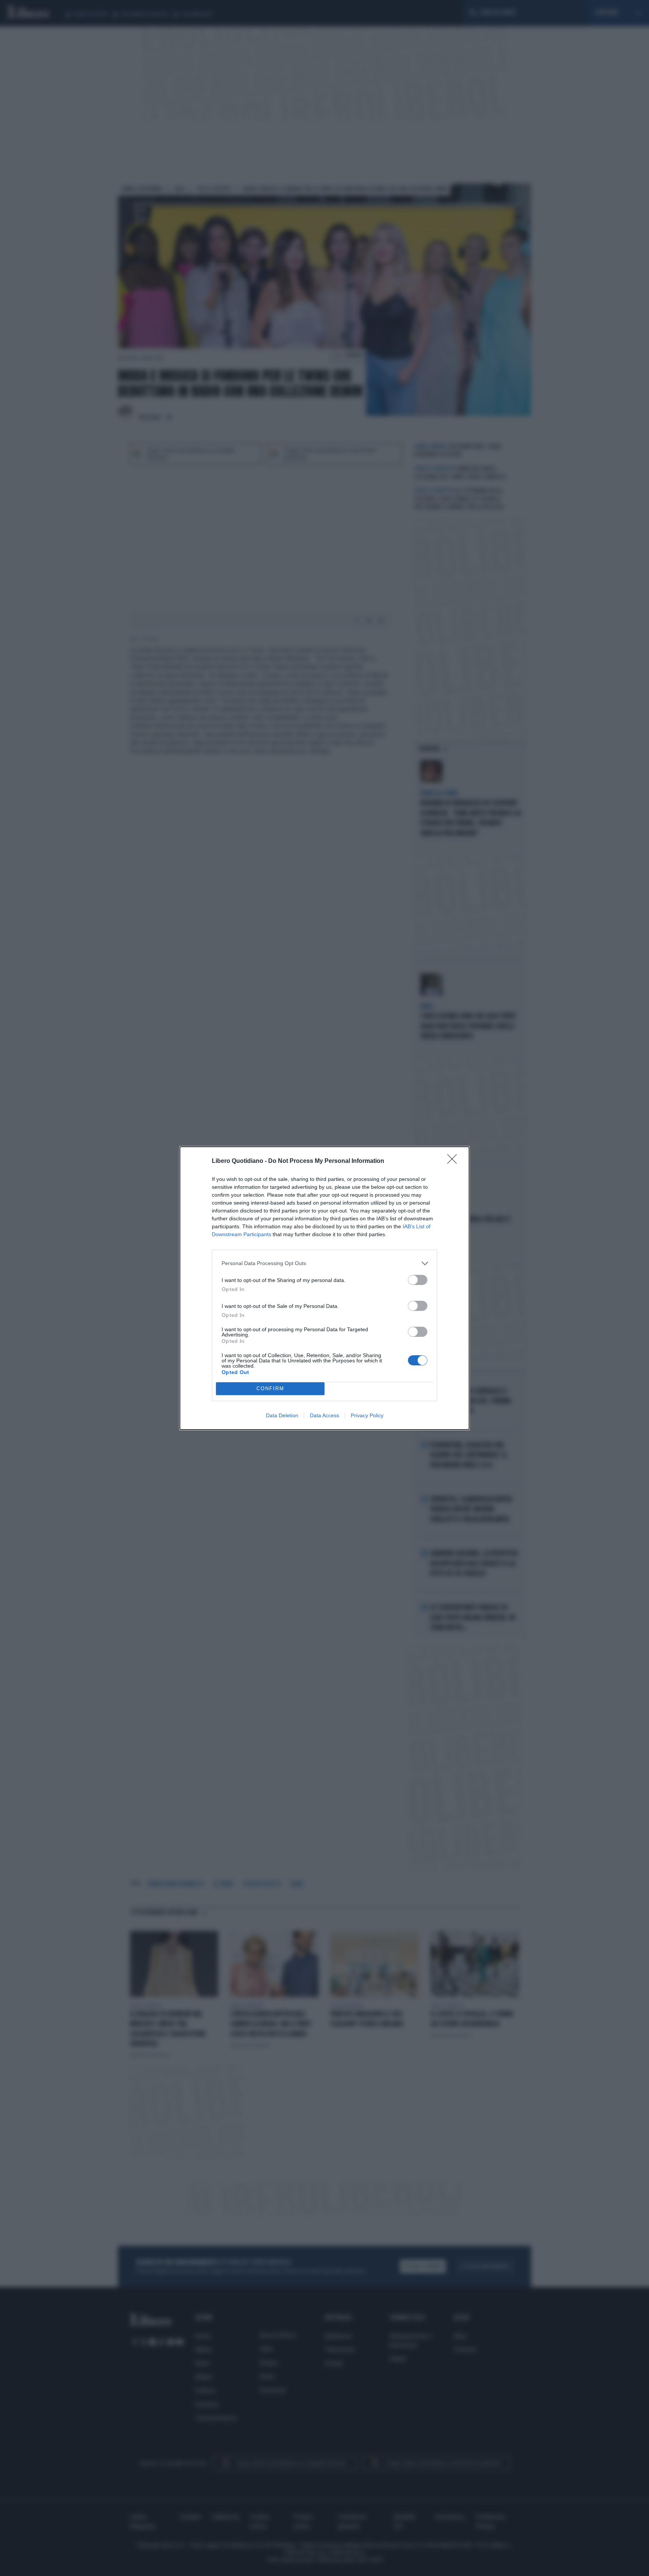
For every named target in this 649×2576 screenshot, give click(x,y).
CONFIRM (270, 1389)
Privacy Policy (367, 1415)
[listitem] (324, 1263)
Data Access (324, 1415)
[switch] (418, 1280)
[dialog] (324, 1288)
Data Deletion (282, 1415)
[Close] (454, 1161)
